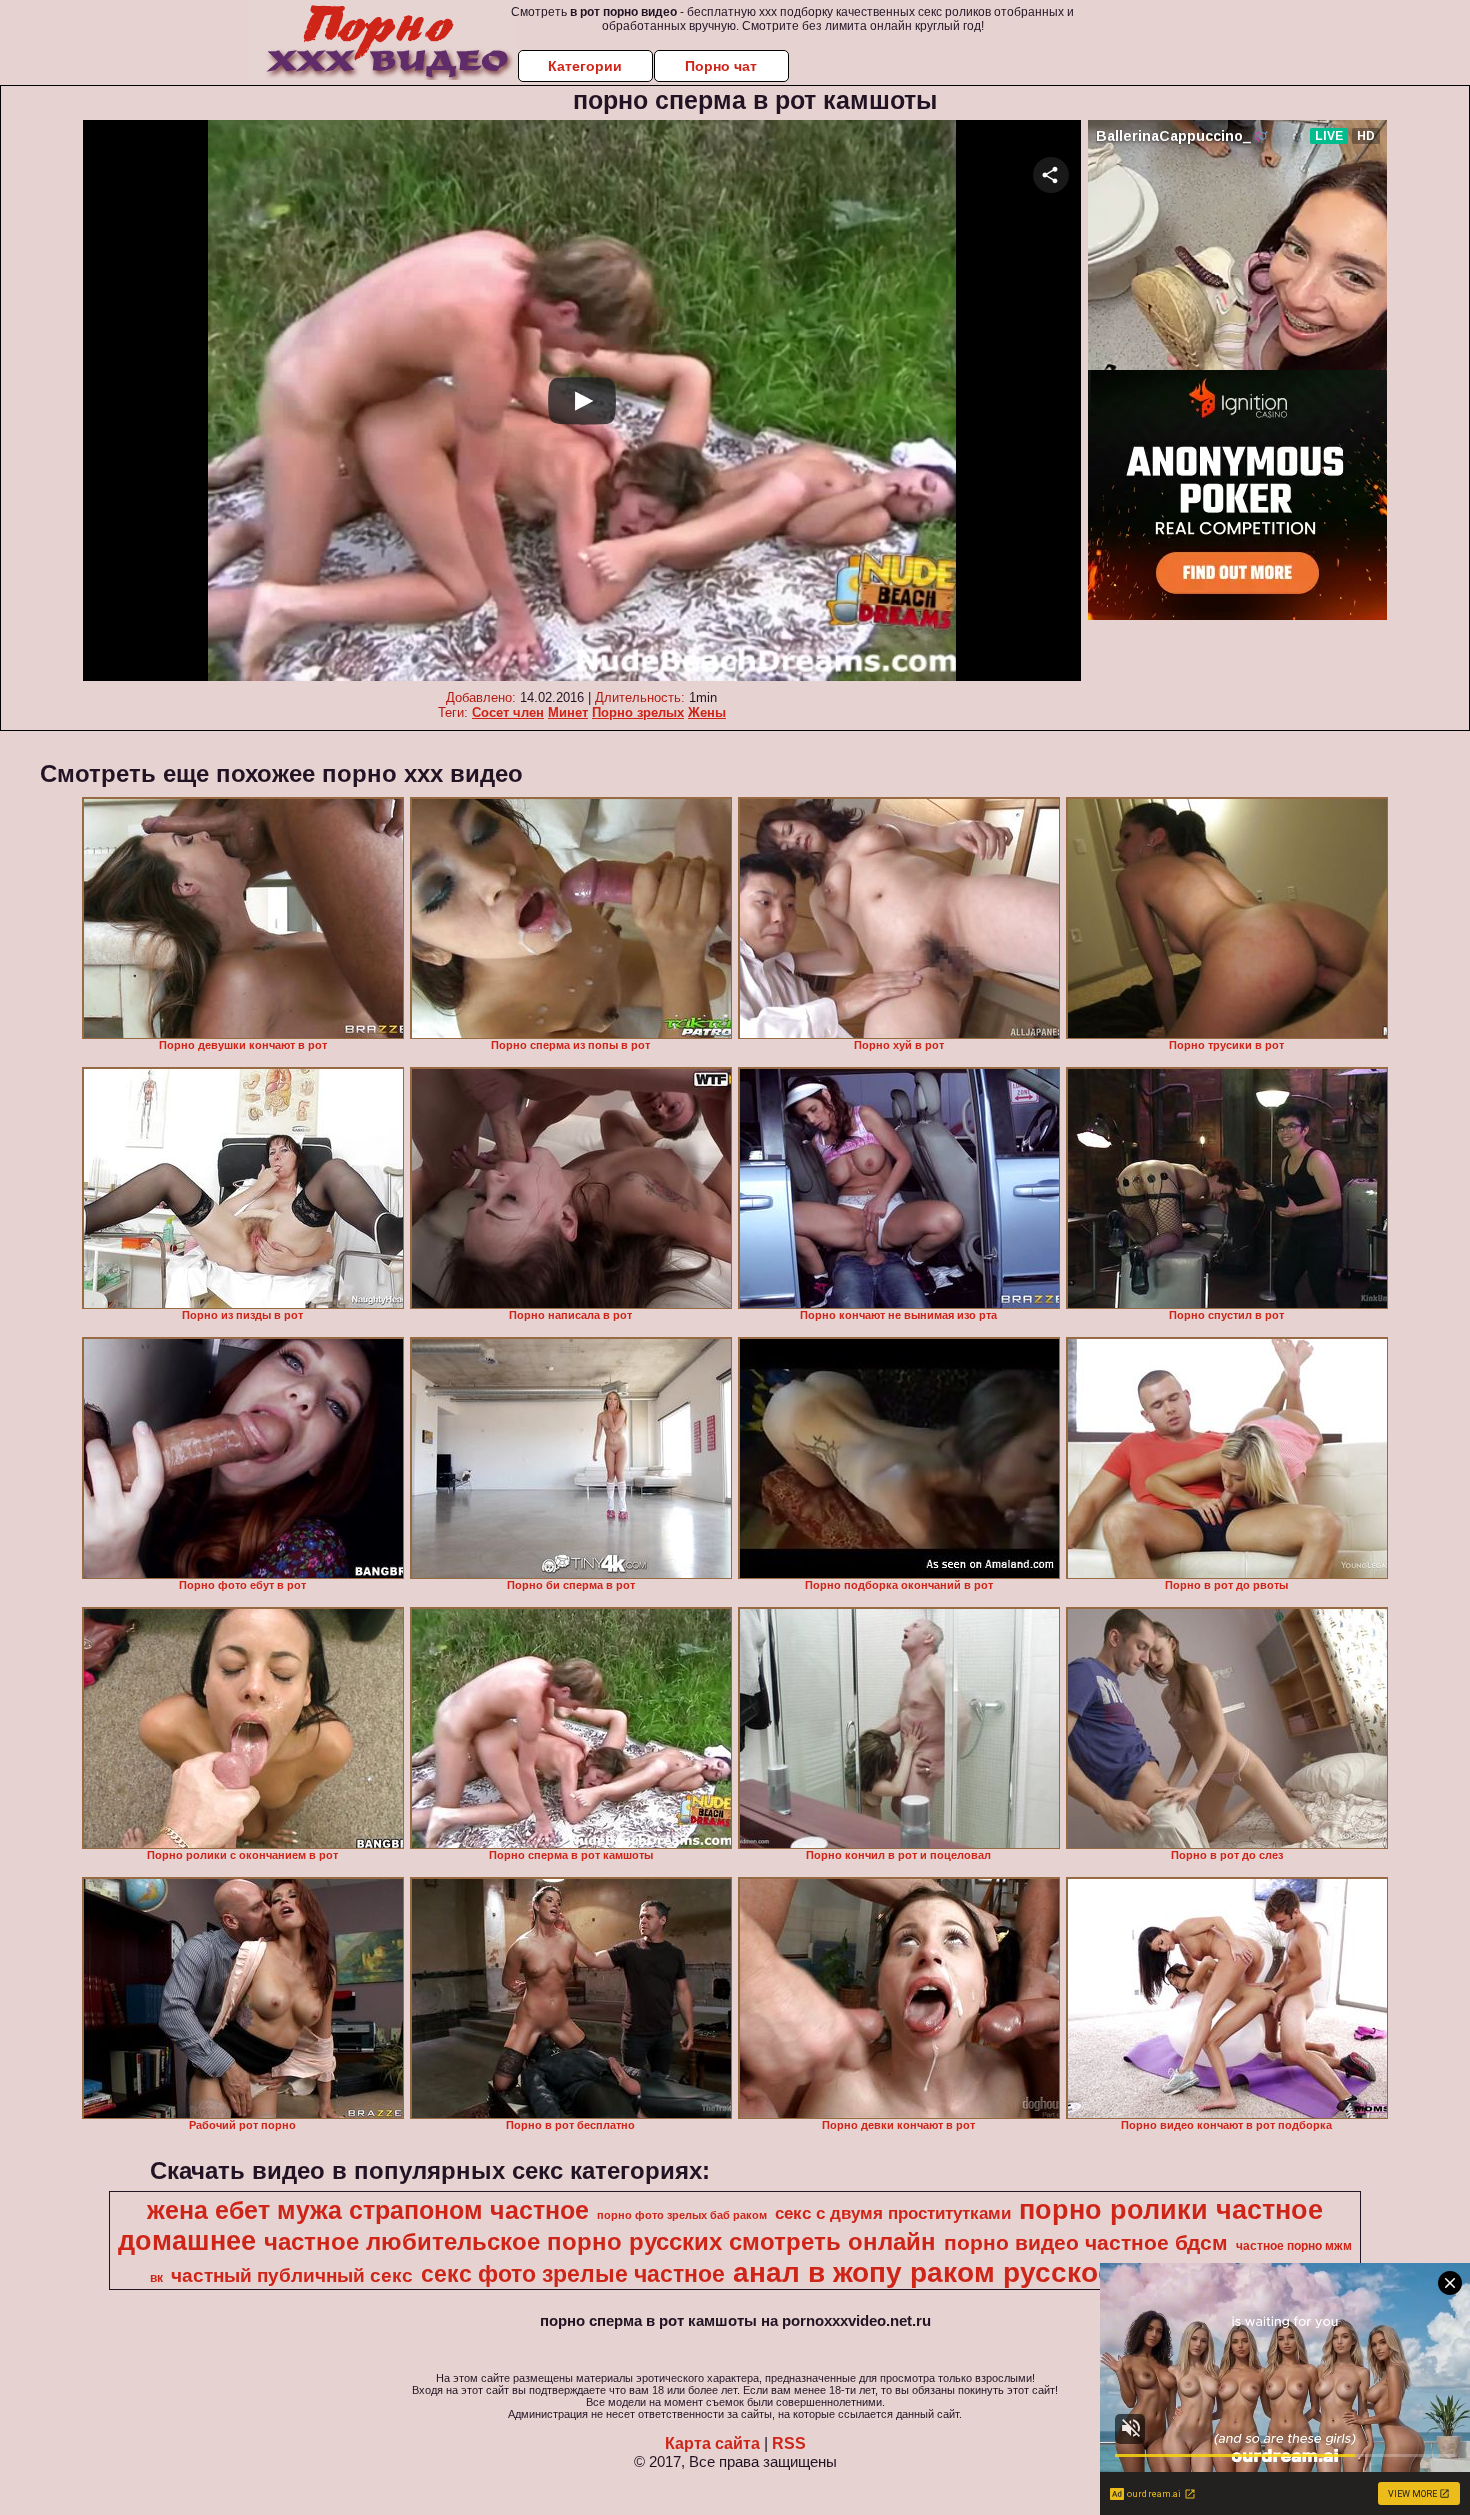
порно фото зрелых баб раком (682, 2215)
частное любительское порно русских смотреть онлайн (600, 2241)
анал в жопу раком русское (923, 2272)
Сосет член (508, 712)
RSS (789, 2443)
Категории (585, 66)
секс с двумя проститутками (893, 2213)
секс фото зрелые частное (573, 2274)
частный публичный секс (292, 2275)
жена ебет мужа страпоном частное (368, 2210)
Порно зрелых (638, 712)
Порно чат (721, 66)
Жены (707, 712)
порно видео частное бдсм (1086, 2243)
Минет (568, 712)
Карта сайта (712, 2443)
